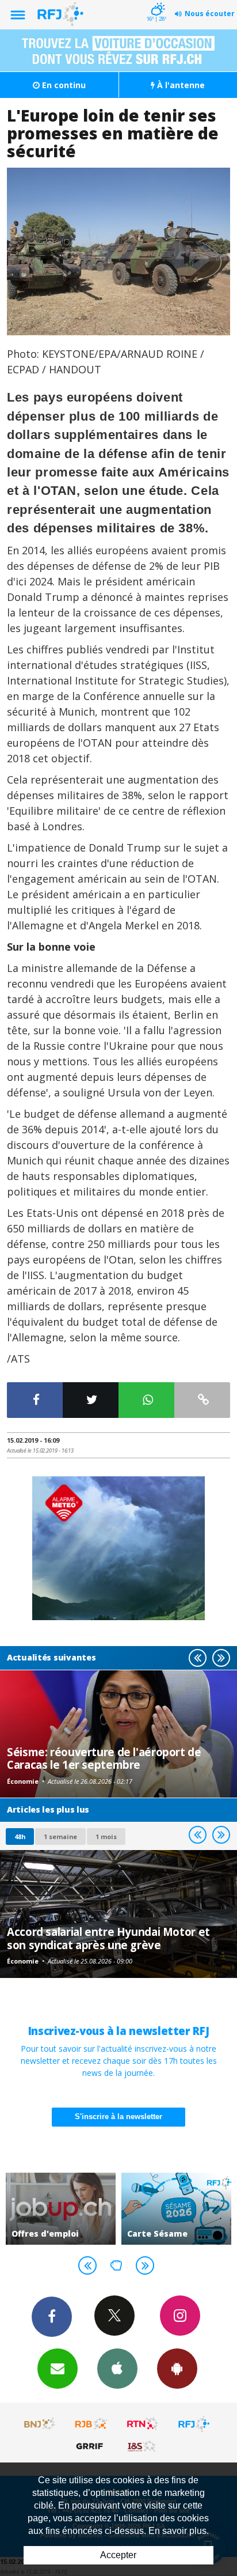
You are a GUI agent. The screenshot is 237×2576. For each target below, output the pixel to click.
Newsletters (58, 2369)
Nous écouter (210, 14)
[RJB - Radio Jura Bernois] (91, 2424)
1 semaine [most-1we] (60, 1837)
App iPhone (117, 2369)
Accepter (118, 2555)
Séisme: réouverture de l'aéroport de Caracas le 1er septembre (104, 1758)
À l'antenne (180, 85)
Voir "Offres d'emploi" (61, 2209)
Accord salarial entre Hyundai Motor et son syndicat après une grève (108, 1938)
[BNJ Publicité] (40, 2424)
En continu (63, 85)
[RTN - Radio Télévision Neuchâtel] (143, 2424)
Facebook (52, 2317)
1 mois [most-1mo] (106, 1837)
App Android (177, 2369)
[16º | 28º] (156, 1)
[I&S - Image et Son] (143, 2446)
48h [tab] (20, 1837)
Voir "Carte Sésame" (176, 2209)
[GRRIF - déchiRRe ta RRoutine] (91, 2446)
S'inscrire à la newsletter (118, 2117)
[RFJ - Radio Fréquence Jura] (194, 2424)
